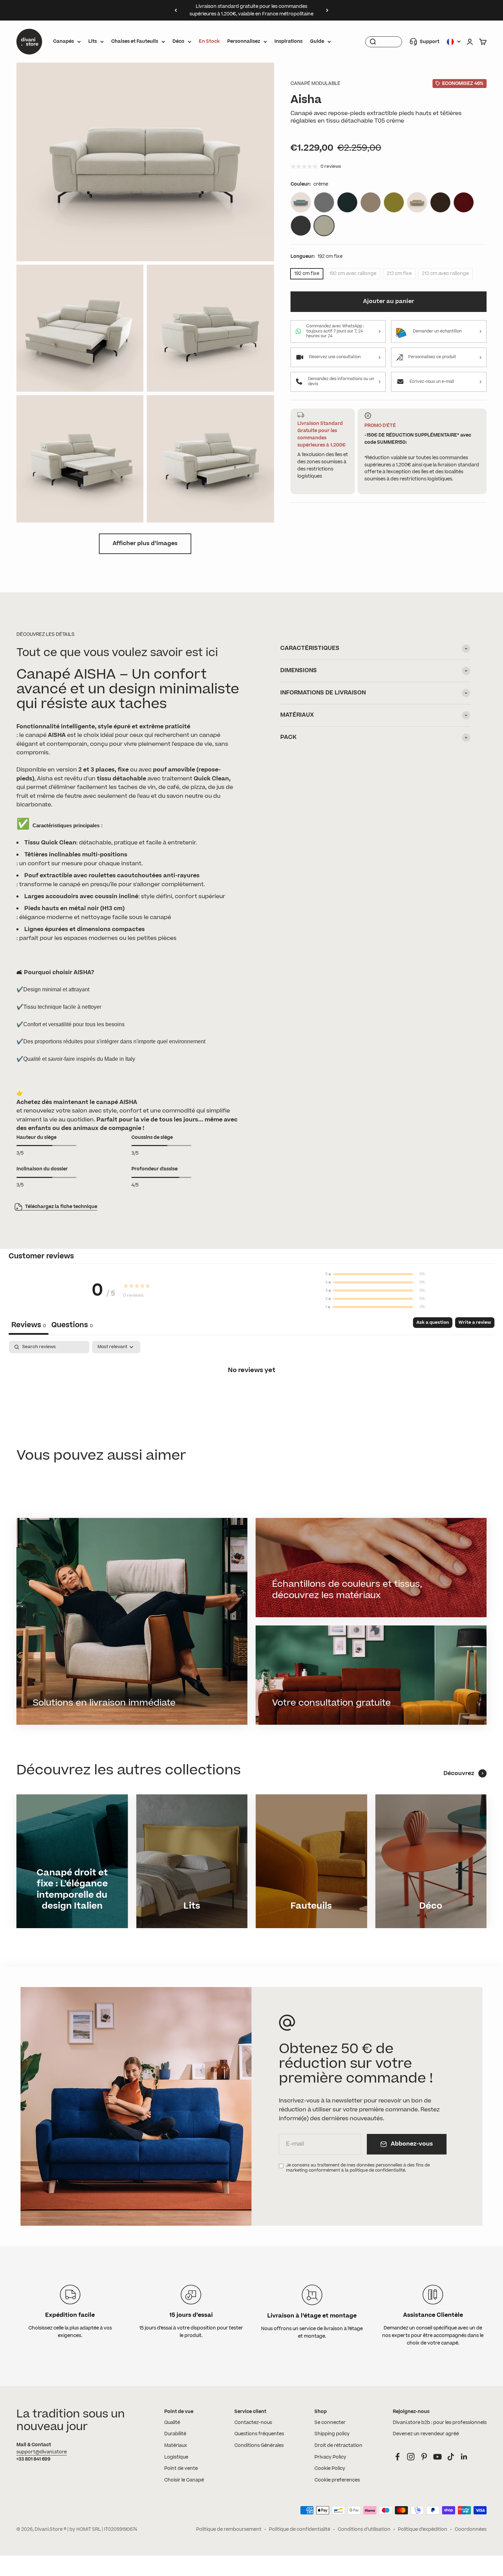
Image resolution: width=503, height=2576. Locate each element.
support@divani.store (42, 2452)
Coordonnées (471, 2529)
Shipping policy (332, 2434)
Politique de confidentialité (300, 2529)
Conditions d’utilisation (364, 2529)
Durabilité (175, 2434)
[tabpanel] (251, 1393)
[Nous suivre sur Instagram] (411, 2457)
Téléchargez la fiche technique (61, 1207)
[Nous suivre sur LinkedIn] (464, 2457)
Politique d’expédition (423, 2529)
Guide (317, 41)
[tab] (72, 1326)
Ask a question (433, 1322)
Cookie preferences (337, 2480)
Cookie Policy (330, 2468)
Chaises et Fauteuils (135, 41)
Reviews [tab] (29, 1325)
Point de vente (181, 2468)
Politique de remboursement (229, 2529)
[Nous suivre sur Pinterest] (424, 2457)
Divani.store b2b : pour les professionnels (440, 2423)
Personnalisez (244, 41)
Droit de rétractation (338, 2446)
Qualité (172, 2423)
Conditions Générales (259, 2446)
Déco (178, 41)
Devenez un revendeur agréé (426, 2434)
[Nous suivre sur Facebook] (397, 2457)
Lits (93, 41)
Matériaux (176, 2446)
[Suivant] (327, 10)
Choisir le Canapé (184, 2480)
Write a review (475, 1322)
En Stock (209, 41)
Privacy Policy (330, 2457)
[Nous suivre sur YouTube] (437, 2457)
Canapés (63, 41)
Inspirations (288, 41)
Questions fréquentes (259, 2434)
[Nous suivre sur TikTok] (451, 2457)
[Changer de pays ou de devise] (454, 42)
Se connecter (330, 2423)
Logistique (176, 2457)
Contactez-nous (253, 2423)
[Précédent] (176, 10)
